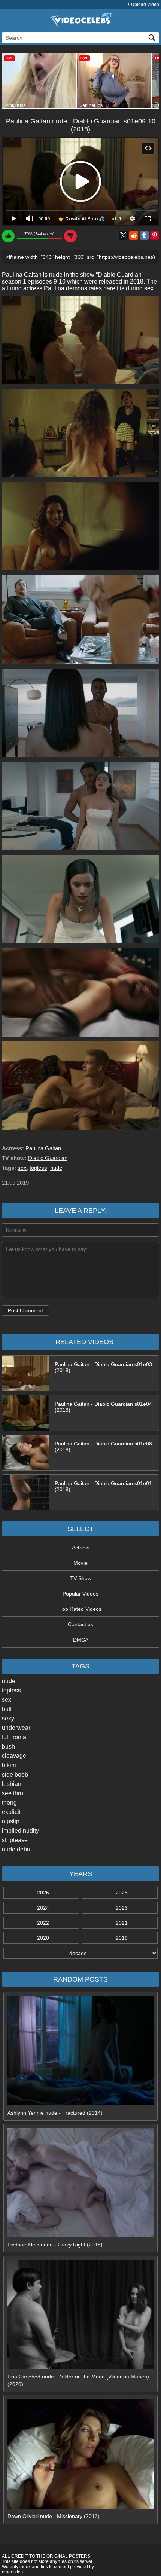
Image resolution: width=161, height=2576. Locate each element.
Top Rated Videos (80, 1609)
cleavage (14, 1756)
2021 (122, 1923)
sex (7, 1700)
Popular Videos (80, 1594)
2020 (43, 1938)
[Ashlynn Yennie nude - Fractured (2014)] (80, 2104)
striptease (15, 1840)
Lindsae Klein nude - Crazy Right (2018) (55, 2245)
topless (11, 1690)
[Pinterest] (155, 235)
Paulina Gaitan (43, 1148)
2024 (43, 1908)
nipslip (11, 1821)
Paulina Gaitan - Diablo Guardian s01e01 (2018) (103, 1486)
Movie (80, 1563)
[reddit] (134, 235)
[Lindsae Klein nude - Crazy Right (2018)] (80, 2235)
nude (9, 1681)
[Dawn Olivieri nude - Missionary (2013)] (80, 2507)
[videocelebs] (80, 25)
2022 (43, 1923)
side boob (15, 1775)
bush (8, 1746)
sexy (8, 1718)
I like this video (8, 236)
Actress (81, 1548)
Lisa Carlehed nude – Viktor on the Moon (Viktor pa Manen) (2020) (78, 2380)
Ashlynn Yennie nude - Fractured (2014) (55, 2113)
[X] (123, 235)
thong (9, 1803)
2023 (122, 1908)
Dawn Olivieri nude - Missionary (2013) (54, 2516)
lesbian (12, 1784)
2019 (122, 1938)
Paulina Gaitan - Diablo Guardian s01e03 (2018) (103, 1367)
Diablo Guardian (48, 1158)
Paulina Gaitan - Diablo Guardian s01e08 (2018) (103, 1447)
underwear (16, 1728)
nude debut (17, 1849)
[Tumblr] (144, 235)
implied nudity (20, 1831)
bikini (9, 1765)
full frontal (15, 1737)
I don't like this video (70, 236)
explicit (11, 1812)
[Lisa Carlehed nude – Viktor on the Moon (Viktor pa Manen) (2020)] (80, 2367)
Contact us (80, 1624)
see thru (13, 1793)
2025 (122, 1893)
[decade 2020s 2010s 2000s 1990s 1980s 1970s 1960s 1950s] (80, 1953)
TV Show (81, 1578)
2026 (43, 1893)
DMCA (81, 1640)
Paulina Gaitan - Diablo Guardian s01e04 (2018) (103, 1407)
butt (7, 1709)
